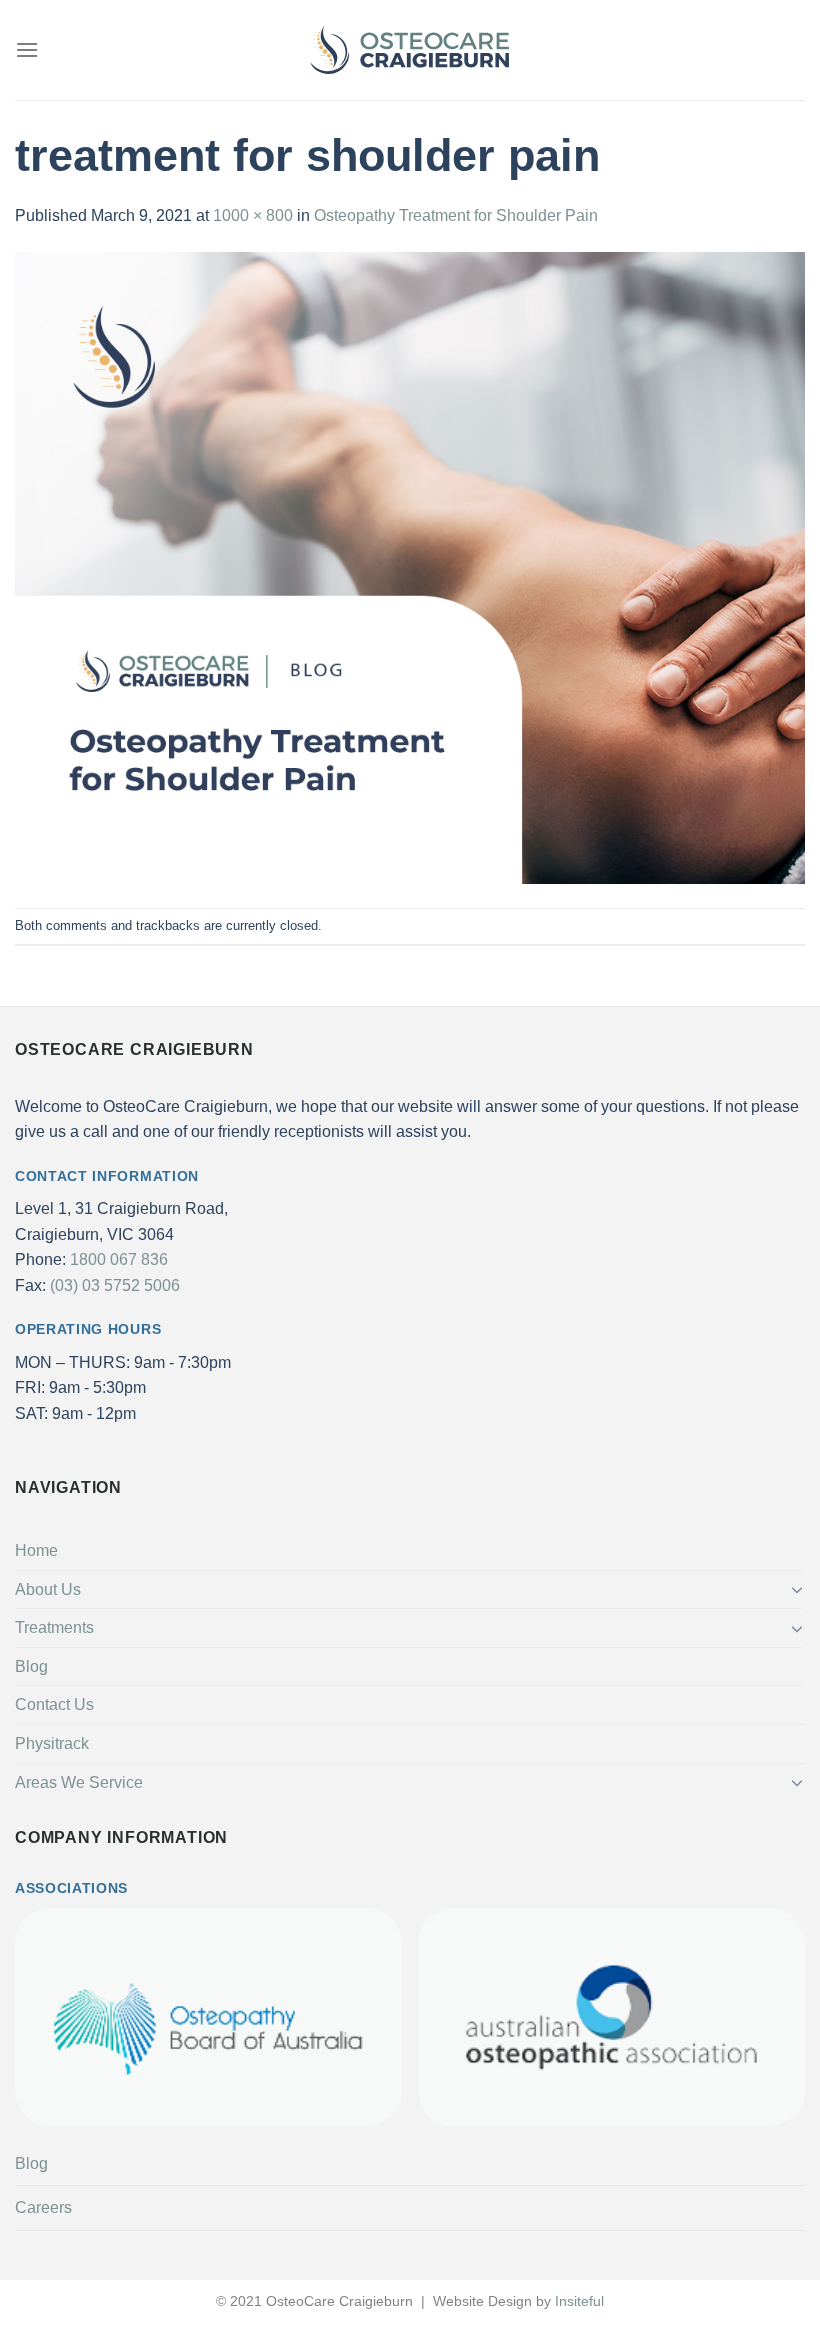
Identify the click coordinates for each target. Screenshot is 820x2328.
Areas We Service (79, 1782)
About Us (48, 1589)
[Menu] (27, 49)
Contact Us (54, 1704)
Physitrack (52, 1743)
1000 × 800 (253, 215)
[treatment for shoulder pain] (410, 567)
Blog (31, 1666)
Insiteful (579, 2301)
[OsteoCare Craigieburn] (410, 50)
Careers (43, 2207)
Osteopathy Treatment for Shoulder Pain (456, 215)
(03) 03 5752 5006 (115, 1285)
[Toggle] (797, 1589)
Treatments (54, 1627)
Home (36, 1550)
